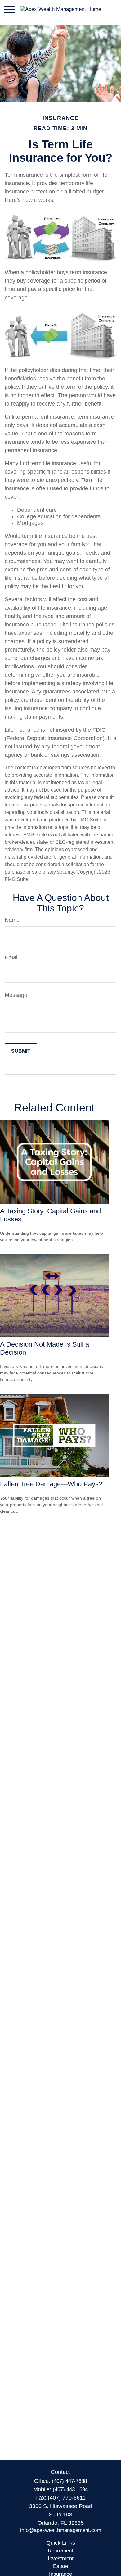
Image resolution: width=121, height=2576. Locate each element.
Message (16, 995)
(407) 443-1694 (70, 2490)
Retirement (60, 2551)
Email (12, 957)
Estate (60, 2566)
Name (12, 920)
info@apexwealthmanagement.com (61, 2530)
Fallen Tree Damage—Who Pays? (51, 1484)
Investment (61, 2558)
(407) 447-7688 (69, 2481)
